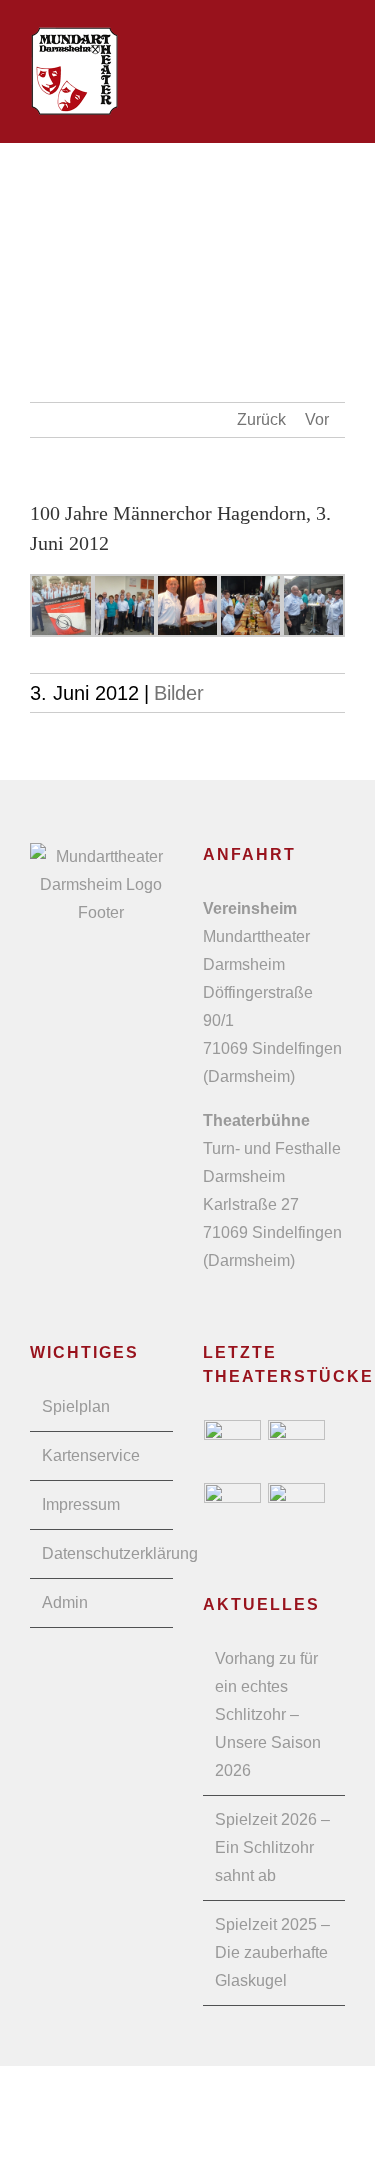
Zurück (261, 419)
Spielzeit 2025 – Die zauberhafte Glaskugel (272, 1952)
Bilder (179, 693)
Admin (65, 1602)
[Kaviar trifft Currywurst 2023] (297, 1511)
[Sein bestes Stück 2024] (233, 1511)
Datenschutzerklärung (102, 1553)
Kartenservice (91, 1455)
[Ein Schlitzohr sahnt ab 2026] (233, 1448)
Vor (317, 419)
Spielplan (76, 1406)
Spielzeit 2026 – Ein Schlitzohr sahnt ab (272, 1847)
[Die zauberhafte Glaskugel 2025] (297, 1448)
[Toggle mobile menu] (337, 56)
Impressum (81, 1504)
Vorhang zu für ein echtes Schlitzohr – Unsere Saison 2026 (268, 1714)
